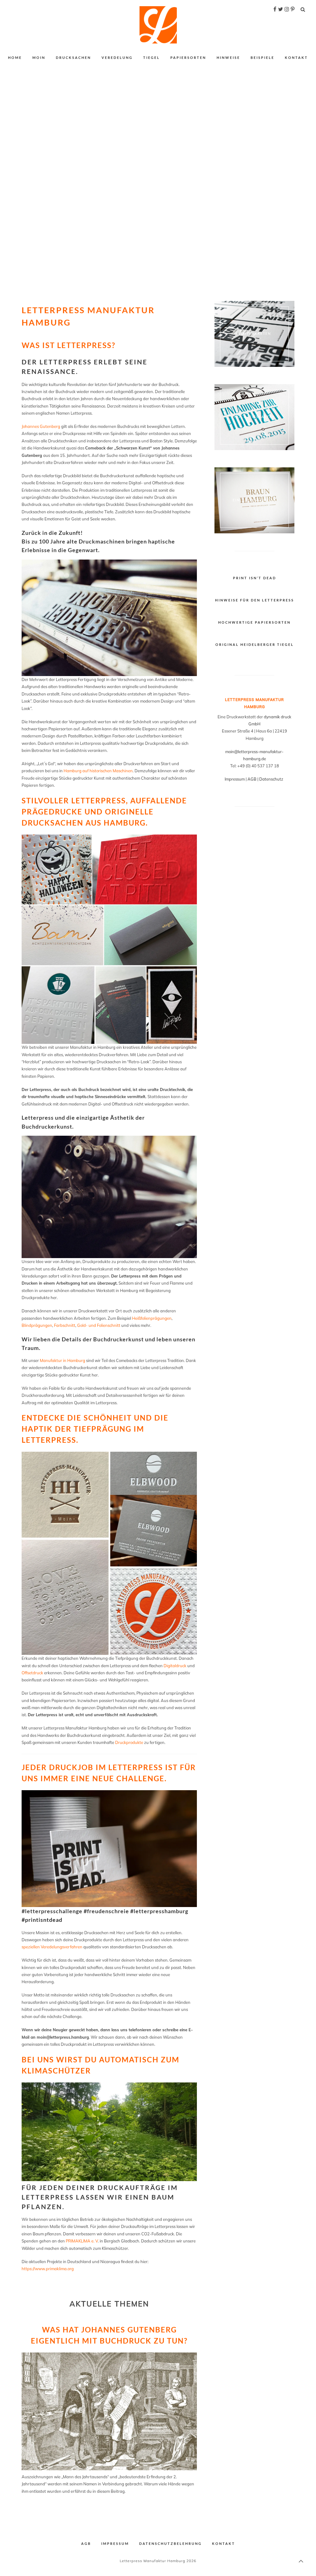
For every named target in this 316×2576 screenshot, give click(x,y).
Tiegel (152, 57)
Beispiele (262, 57)
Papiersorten (188, 57)
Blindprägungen (37, 1325)
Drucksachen (73, 57)
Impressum (235, 779)
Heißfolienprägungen (152, 1318)
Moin (39, 57)
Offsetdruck (32, 1673)
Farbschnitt (65, 1325)
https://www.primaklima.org (48, 2269)
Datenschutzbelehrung (170, 2543)
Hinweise (228, 57)
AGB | (253, 779)
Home (15, 57)
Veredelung (117, 57)
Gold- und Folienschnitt (99, 1325)
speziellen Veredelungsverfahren (52, 1947)
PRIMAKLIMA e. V (82, 2241)
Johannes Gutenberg (41, 426)
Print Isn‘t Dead (255, 578)
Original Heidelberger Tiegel (255, 644)
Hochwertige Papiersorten (254, 622)
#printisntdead (42, 1920)
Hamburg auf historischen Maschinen (98, 771)
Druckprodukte (129, 1742)
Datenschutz (272, 779)
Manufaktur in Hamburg (62, 1360)
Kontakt (296, 57)
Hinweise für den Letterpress (255, 600)
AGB (86, 2543)
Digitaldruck (175, 1666)
